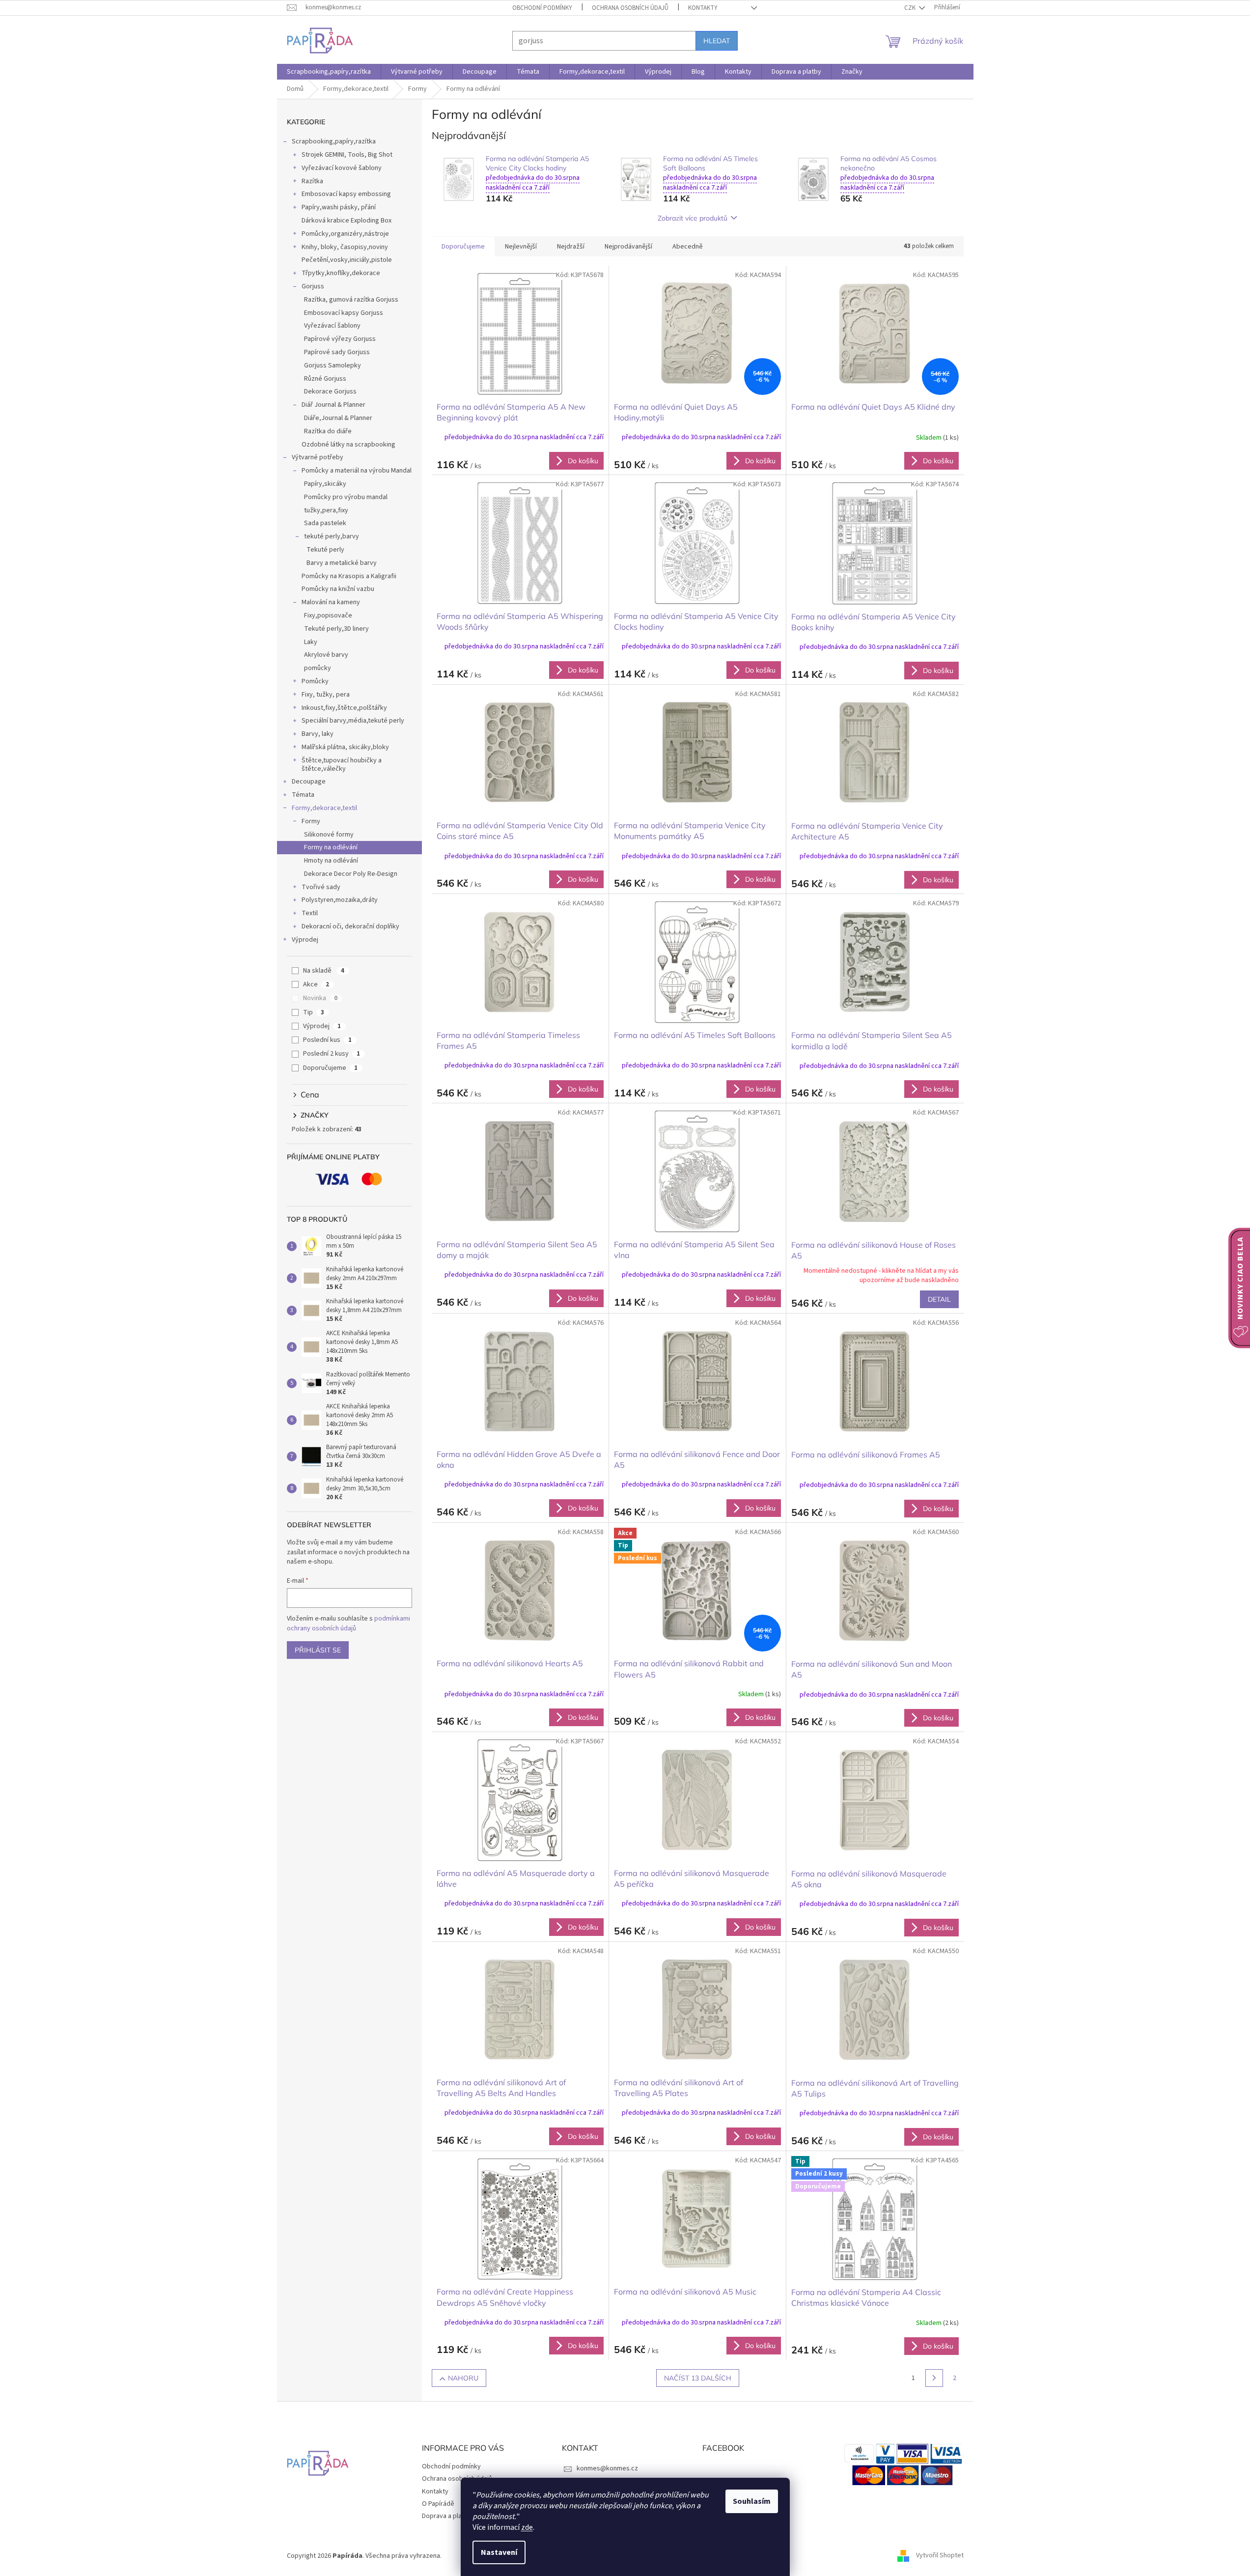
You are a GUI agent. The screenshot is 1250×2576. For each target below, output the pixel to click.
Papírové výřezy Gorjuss (340, 339)
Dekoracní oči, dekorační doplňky (350, 926)
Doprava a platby (447, 2516)
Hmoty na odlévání (331, 861)
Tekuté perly (325, 550)
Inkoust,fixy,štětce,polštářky (344, 708)
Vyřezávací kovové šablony (342, 168)
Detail (939, 1299)
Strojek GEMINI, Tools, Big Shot (347, 155)
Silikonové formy (329, 835)
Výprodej (305, 940)
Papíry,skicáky (325, 484)
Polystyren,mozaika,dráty (340, 900)
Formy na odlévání (331, 847)
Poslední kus (327, 1040)
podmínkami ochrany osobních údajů (348, 1624)
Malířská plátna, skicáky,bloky (345, 747)
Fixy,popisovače (328, 616)
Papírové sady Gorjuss (337, 352)
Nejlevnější (521, 247)
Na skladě (324, 971)
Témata (303, 795)
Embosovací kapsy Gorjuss (344, 313)
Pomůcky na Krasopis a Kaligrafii (349, 576)
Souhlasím (752, 2501)
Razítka (312, 181)
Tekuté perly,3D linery (336, 629)
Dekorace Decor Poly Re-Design (351, 874)
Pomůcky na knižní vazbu (338, 589)
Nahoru (463, 2378)
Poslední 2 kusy (332, 1054)
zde (527, 2527)
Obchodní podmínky (542, 8)
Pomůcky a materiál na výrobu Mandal (357, 471)
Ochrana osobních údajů (630, 8)
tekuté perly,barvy (332, 536)
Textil (310, 913)
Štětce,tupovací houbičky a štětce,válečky (342, 765)
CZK (911, 8)
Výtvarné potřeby (318, 457)
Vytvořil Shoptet (940, 2556)
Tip (314, 1012)
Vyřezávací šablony (332, 326)
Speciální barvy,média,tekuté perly (353, 721)
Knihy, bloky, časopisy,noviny (345, 247)
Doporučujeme (330, 1068)
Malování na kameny (331, 602)
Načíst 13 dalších (698, 2378)
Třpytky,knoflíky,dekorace (341, 273)
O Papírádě (438, 2504)
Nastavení (499, 2552)
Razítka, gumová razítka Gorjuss (351, 300)
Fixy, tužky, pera (326, 695)
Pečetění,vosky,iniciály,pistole (347, 260)
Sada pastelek (325, 523)
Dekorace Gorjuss (330, 392)
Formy (311, 821)
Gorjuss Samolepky (333, 365)
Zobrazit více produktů (693, 218)
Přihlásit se (318, 1650)
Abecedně (688, 247)
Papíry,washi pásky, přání (339, 207)
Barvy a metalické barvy (342, 563)
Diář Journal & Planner (333, 405)
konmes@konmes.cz (607, 2468)
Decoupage (309, 782)
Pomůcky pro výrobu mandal (346, 497)
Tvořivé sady (321, 887)
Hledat (717, 41)
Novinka (320, 998)
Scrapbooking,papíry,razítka (334, 141)
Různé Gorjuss (325, 379)
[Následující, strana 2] (934, 2378)
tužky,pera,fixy (326, 510)
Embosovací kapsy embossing (346, 194)
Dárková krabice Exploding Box (347, 221)
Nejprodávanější (628, 247)
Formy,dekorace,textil (324, 808)
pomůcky (318, 668)
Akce (316, 984)
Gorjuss (313, 286)
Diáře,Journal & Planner (338, 418)
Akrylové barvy (326, 655)
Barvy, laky (318, 734)
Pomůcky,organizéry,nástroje (345, 234)
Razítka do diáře (328, 431)
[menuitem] (329, 72)
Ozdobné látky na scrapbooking (348, 445)
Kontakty (703, 8)
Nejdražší (571, 247)
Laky (311, 642)
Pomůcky (315, 681)
